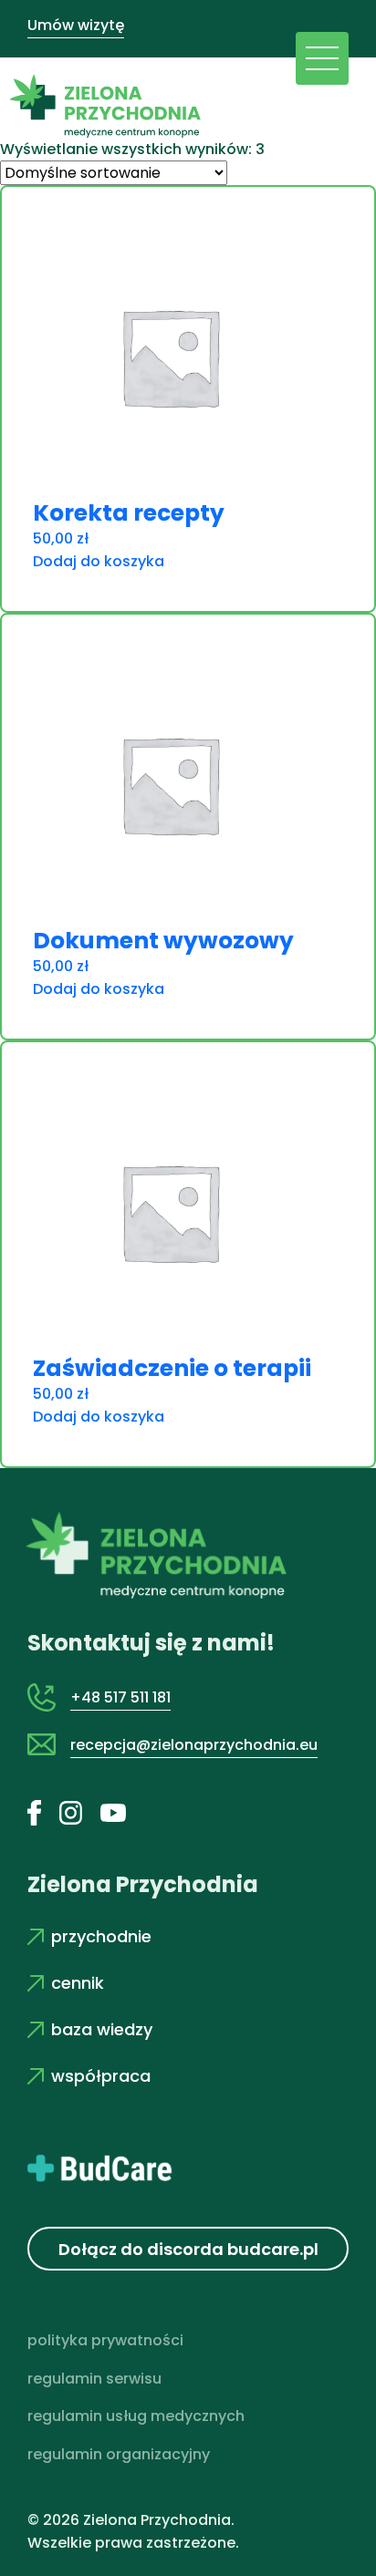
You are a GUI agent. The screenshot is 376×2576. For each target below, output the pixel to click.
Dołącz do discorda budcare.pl (188, 2249)
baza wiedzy (102, 2029)
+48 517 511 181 (120, 1697)
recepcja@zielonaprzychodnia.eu (194, 1745)
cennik (78, 1983)
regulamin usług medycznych (136, 2416)
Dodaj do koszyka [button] (99, 561)
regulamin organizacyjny (119, 2454)
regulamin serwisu (94, 2379)
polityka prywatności (105, 2340)
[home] (100, 101)
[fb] (43, 1811)
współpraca (101, 2076)
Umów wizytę (76, 25)
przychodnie (101, 1936)
